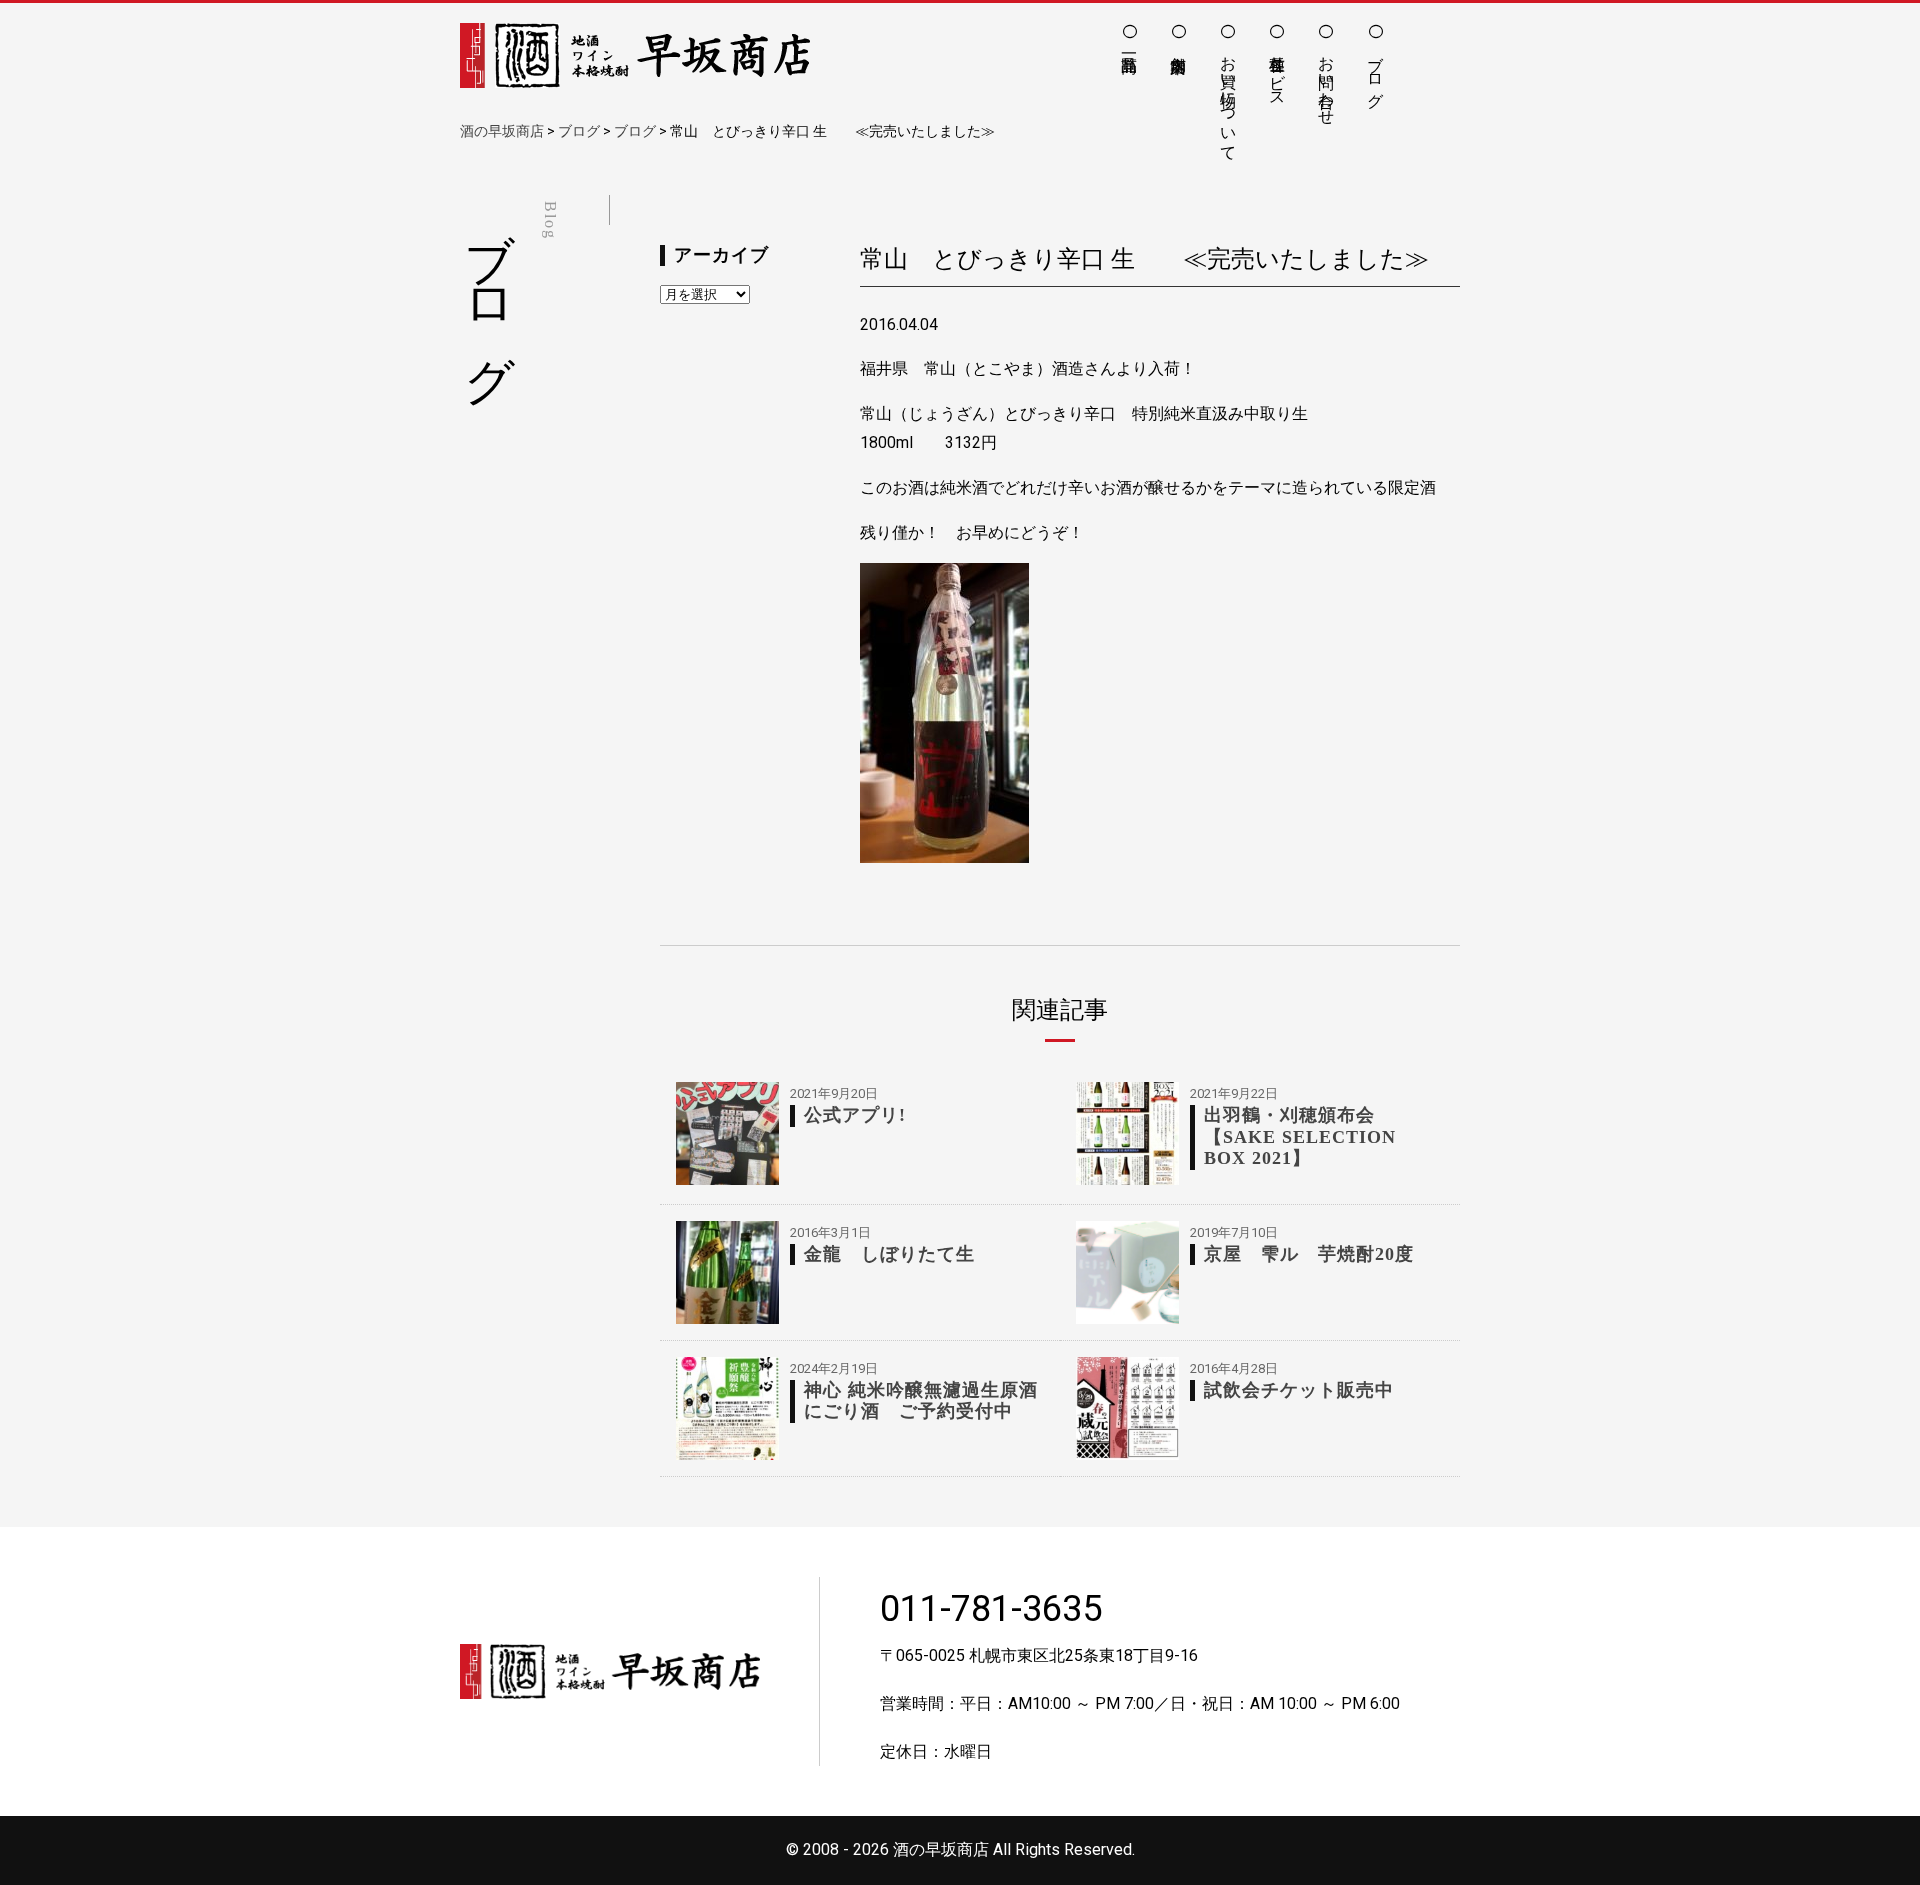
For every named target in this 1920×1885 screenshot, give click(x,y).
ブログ (1375, 72)
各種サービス (1277, 72)
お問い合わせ (1326, 81)
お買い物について (1228, 99)
